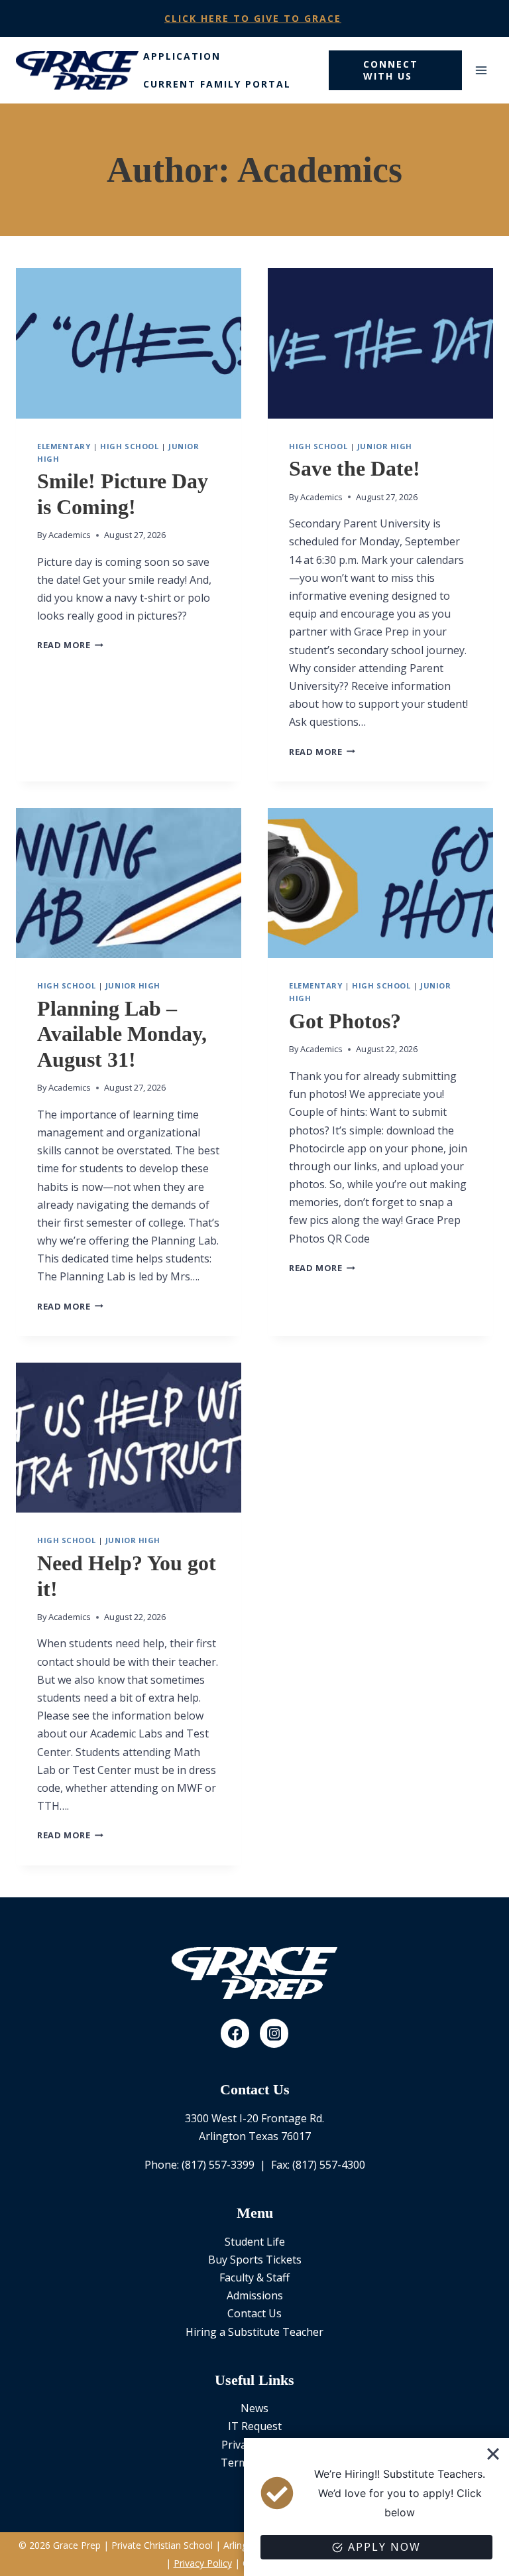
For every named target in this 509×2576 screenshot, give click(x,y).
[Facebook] (235, 2033)
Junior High (385, 446)
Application (182, 56)
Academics (70, 535)
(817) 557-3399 (218, 2165)
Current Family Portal (217, 84)
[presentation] (129, 343)
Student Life (255, 2242)
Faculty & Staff (254, 2277)
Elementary (64, 446)
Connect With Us (391, 70)
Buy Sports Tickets (255, 2260)
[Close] (493, 2454)
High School (129, 446)
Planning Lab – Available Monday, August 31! (122, 1034)
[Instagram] (274, 2033)
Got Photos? (345, 1021)
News (254, 2408)
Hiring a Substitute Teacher (254, 2332)
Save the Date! (355, 468)
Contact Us (254, 2313)
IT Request (255, 2426)
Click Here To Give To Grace (253, 18)
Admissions (255, 2295)
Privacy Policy (203, 2563)
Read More (70, 645)
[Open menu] (481, 70)
